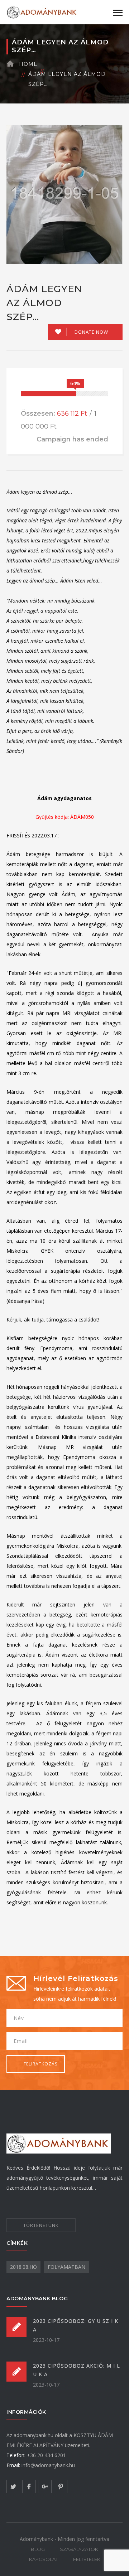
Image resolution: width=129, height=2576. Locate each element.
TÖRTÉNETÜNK (41, 2225)
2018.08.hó (23, 2267)
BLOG (38, 2549)
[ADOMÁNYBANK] (42, 12)
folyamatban (66, 2267)
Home (28, 64)
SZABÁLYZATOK (79, 2549)
